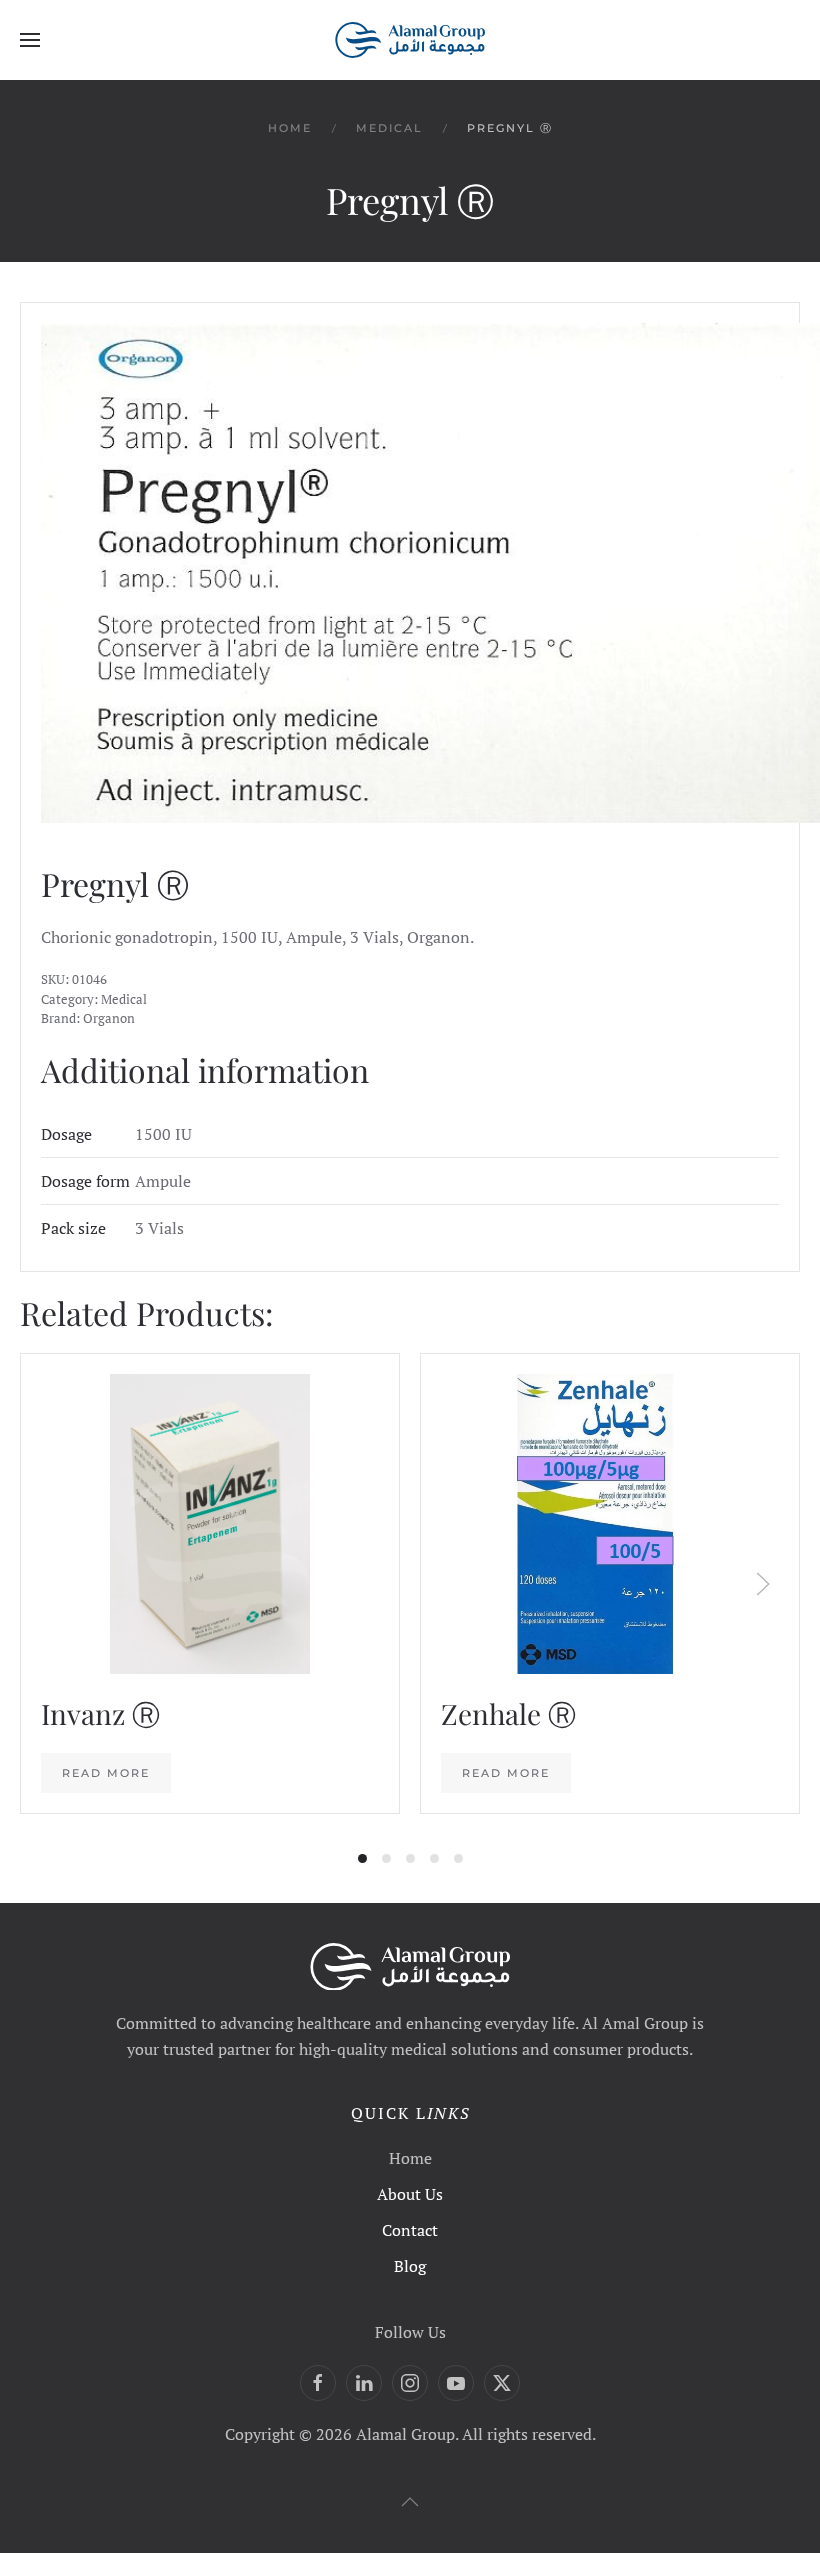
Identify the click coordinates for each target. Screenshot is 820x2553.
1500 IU (163, 1134)
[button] (30, 40)
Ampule (163, 1181)
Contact (410, 2230)
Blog (410, 2266)
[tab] (362, 1858)
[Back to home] (410, 40)
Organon (109, 1018)
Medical (124, 999)
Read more (106, 1773)
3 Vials (159, 1228)
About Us (410, 2194)
